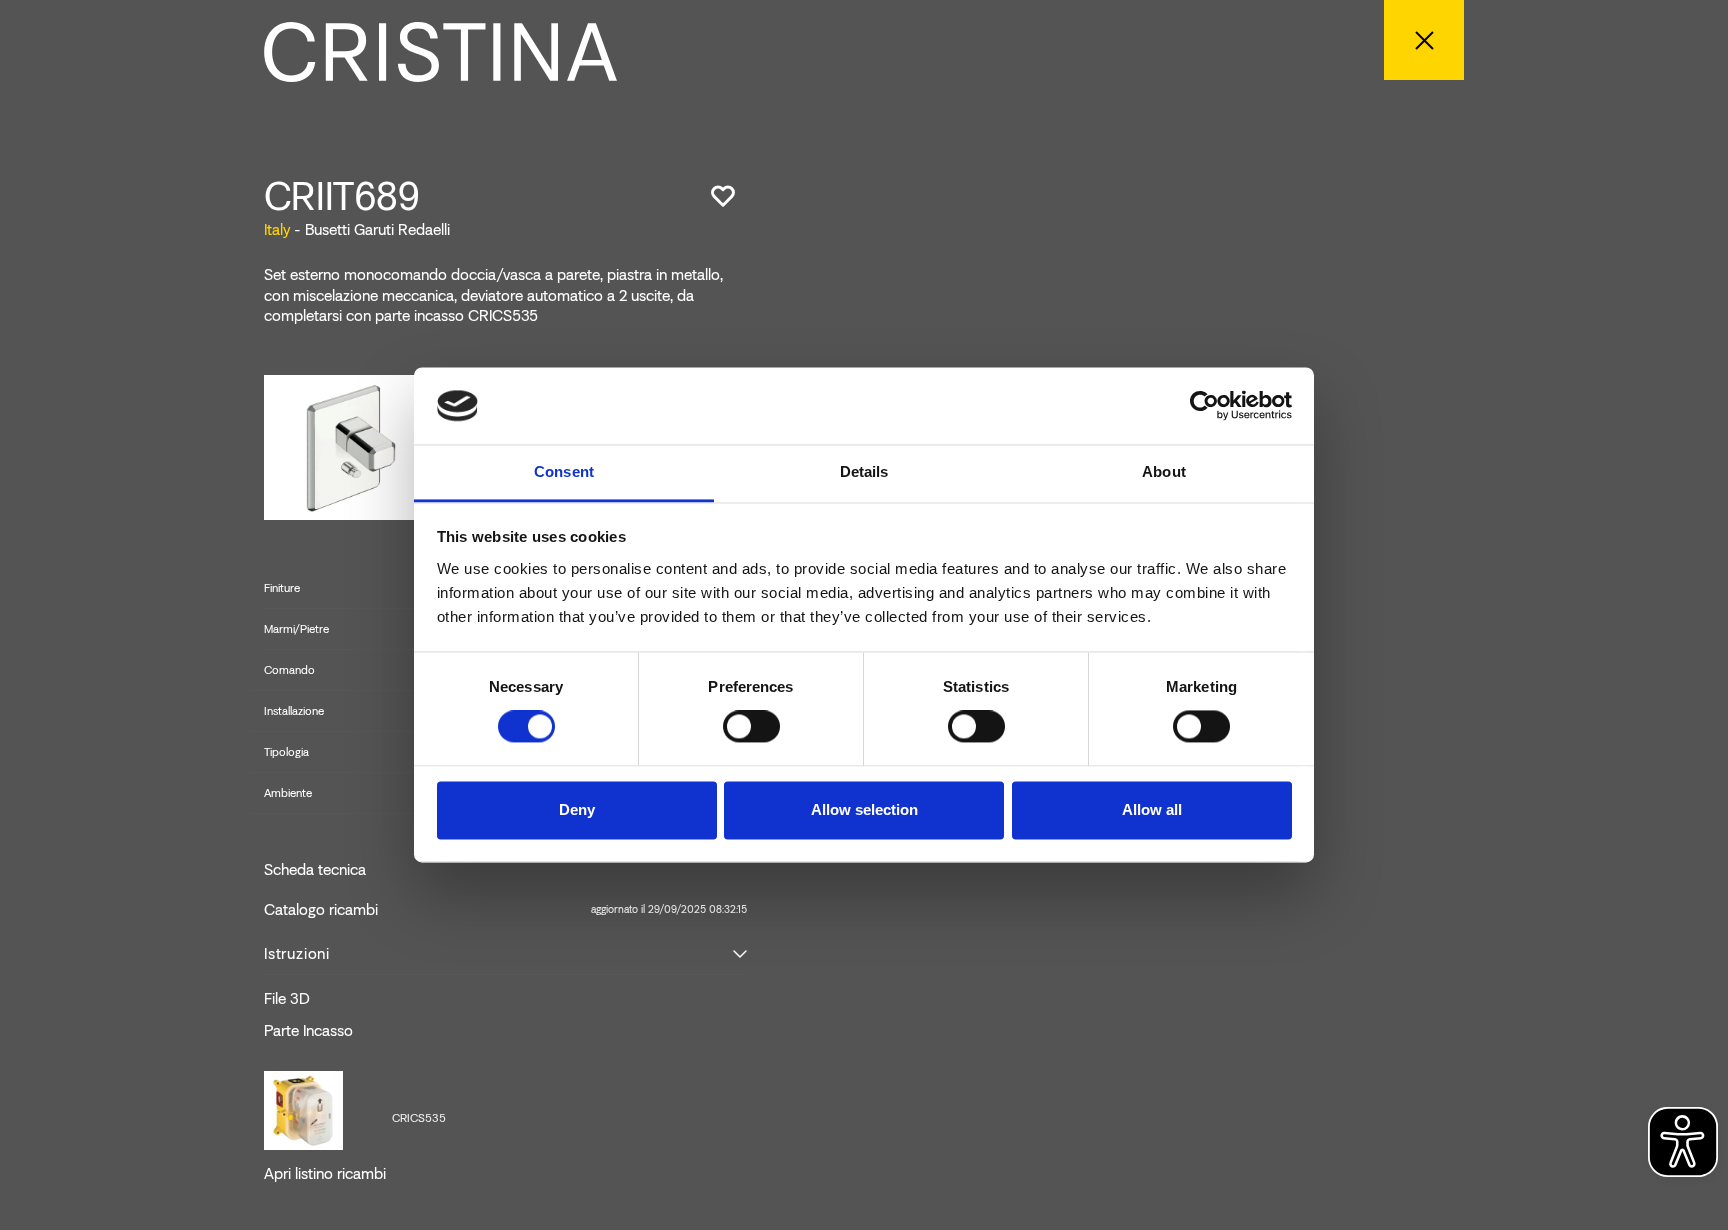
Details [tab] (864, 471)
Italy (277, 229)
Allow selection (864, 809)
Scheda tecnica (315, 870)
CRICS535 (419, 1118)
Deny (577, 809)
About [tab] (1164, 471)
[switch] (751, 727)
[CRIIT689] (344, 446)
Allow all (1152, 809)
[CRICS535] (303, 1108)
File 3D (287, 999)
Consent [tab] (564, 471)
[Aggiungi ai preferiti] (723, 196)
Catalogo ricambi (505, 910)
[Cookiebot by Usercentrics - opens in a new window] (1204, 406)
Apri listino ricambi (325, 1174)
